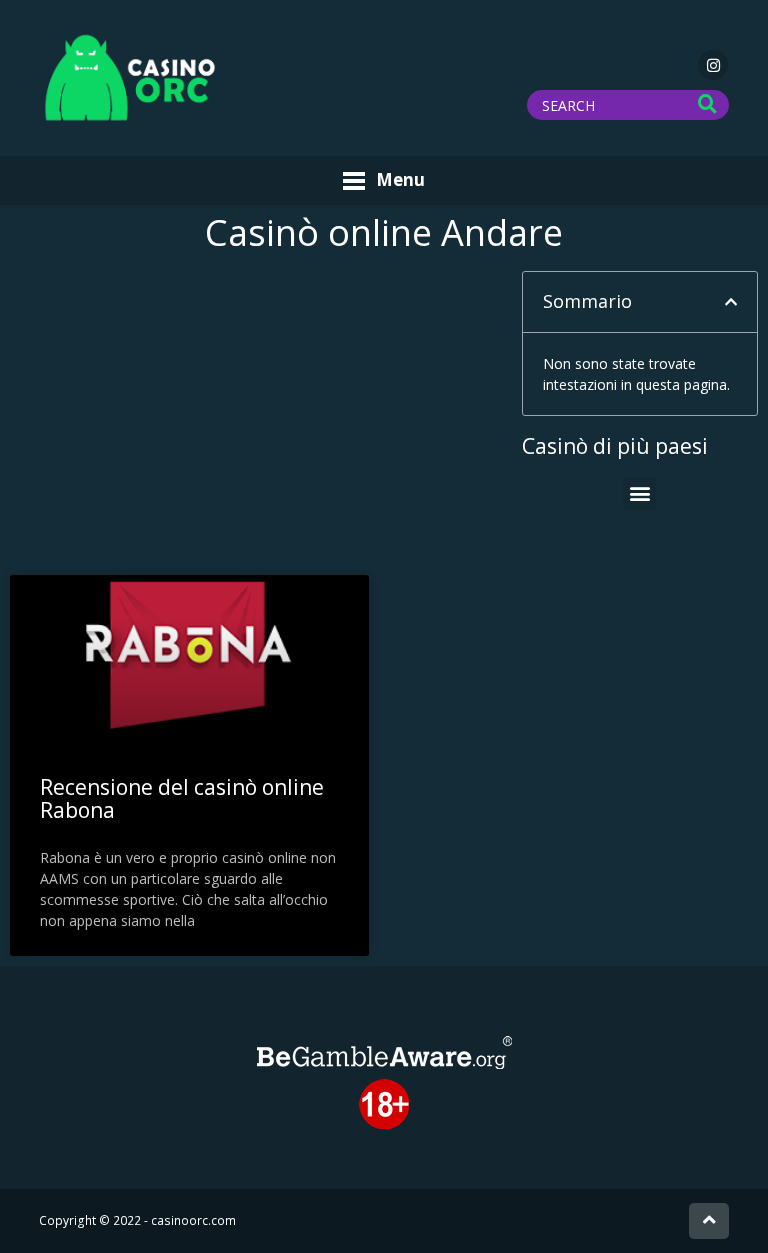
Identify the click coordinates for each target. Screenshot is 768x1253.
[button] (731, 302)
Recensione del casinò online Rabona (182, 798)
